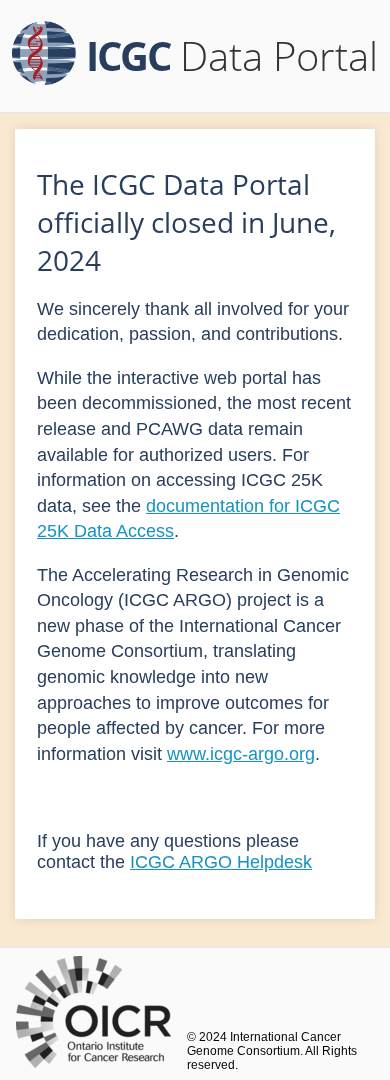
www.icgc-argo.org (241, 754)
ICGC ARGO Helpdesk (221, 862)
